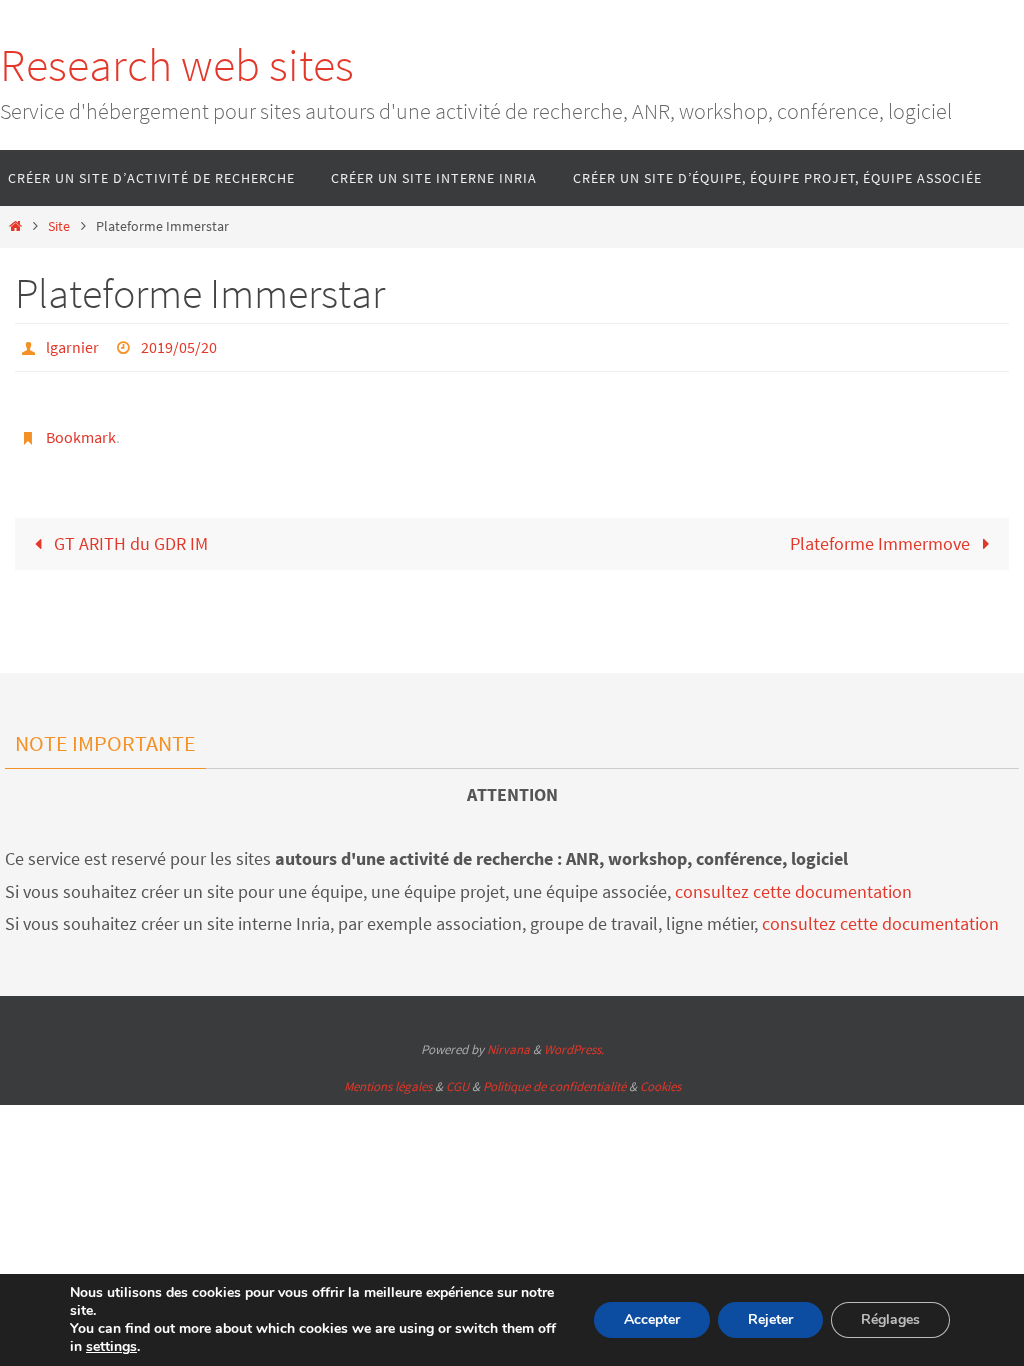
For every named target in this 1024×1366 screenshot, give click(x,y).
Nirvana (508, 1049)
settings (111, 1347)
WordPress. (574, 1049)
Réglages (890, 1319)
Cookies (660, 1086)
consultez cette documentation (793, 891)
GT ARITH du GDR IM (129, 532)
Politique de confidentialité (554, 1086)
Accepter (652, 1319)
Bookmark (81, 430)
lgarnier (72, 345)
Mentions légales (388, 1086)
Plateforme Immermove (882, 532)
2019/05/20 (179, 345)
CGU (457, 1086)
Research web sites (177, 65)
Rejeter (770, 1319)
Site (59, 226)
